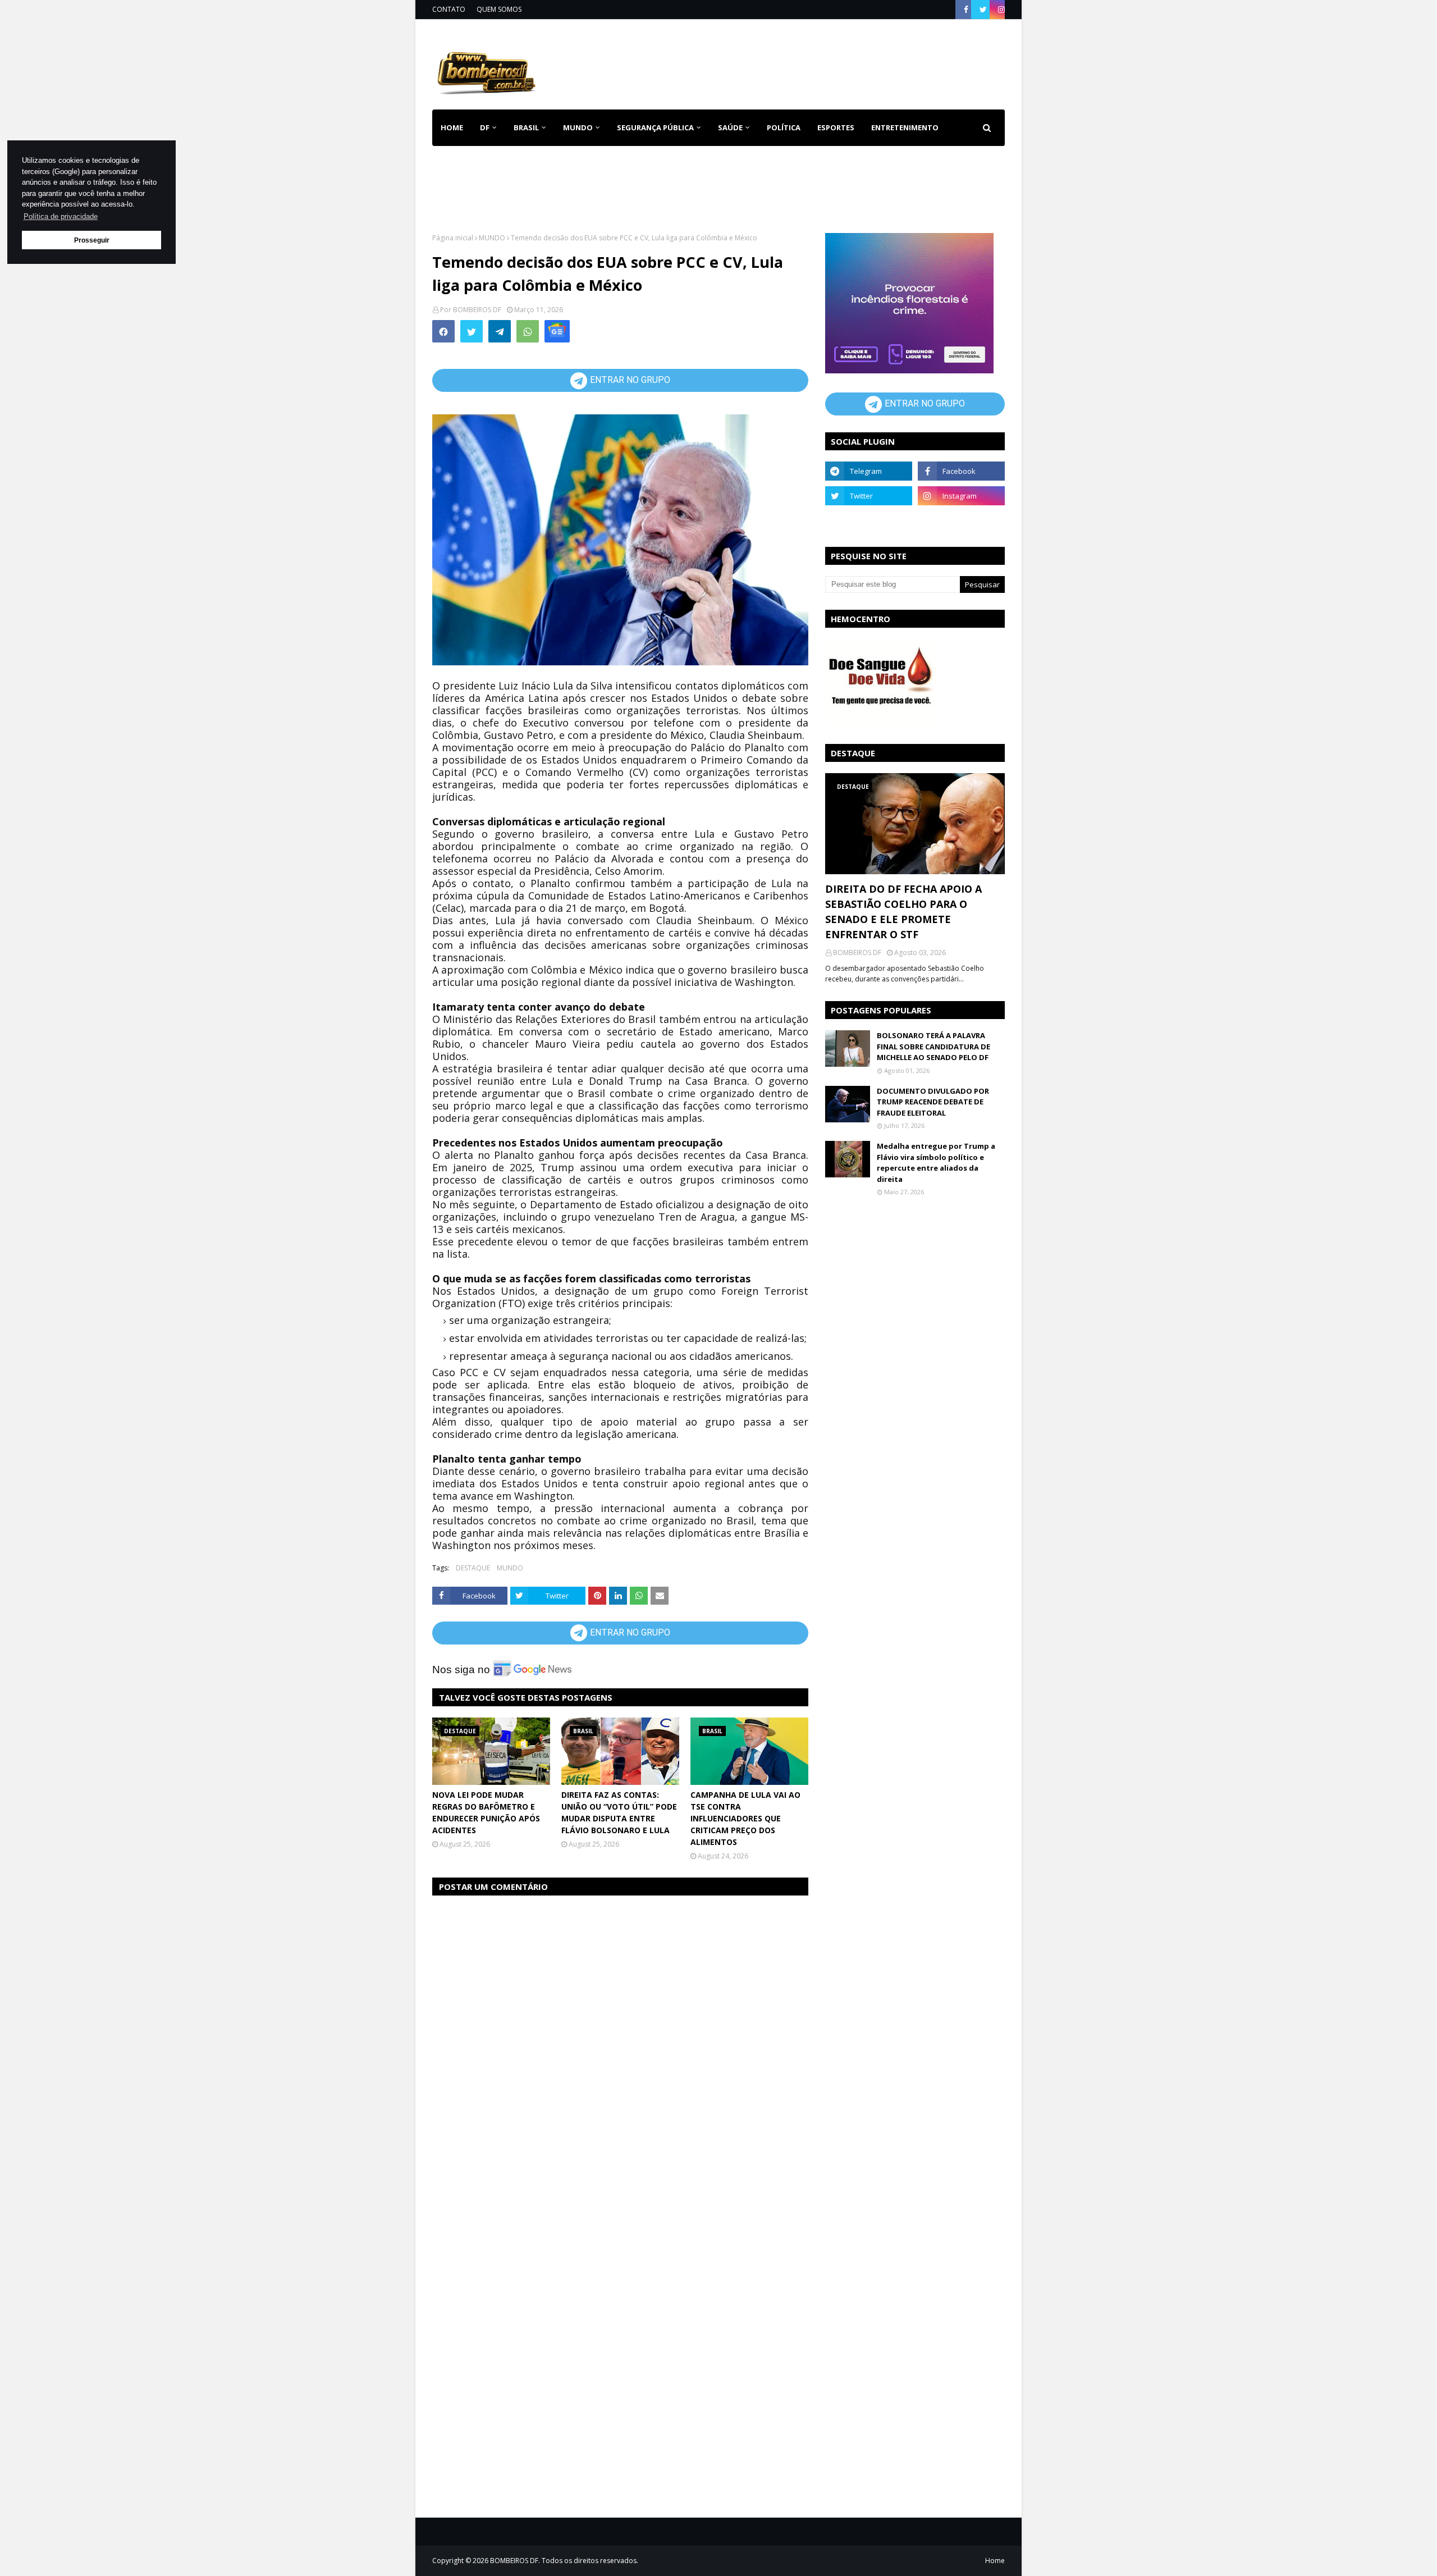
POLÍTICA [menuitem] (784, 127)
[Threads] (869, 520)
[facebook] (966, 10)
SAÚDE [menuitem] (730, 127)
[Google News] (557, 331)
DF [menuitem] (485, 127)
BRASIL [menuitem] (526, 127)
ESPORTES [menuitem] (836, 127)
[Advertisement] (800, 62)
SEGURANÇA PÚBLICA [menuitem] (655, 127)
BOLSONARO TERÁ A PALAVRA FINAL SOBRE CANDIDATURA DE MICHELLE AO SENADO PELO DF (933, 1046)
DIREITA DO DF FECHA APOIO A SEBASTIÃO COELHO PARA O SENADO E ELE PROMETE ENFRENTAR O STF (903, 912)
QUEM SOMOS (499, 9)
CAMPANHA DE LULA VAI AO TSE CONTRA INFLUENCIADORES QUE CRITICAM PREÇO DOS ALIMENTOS (745, 1818)
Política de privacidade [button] (61, 216)
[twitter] (983, 10)
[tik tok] (961, 520)
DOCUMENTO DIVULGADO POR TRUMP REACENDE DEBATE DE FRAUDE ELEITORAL (933, 1102)
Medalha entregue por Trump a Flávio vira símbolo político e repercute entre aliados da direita (936, 1163)
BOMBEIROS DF (477, 310)
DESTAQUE (473, 1568)
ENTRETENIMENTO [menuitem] (905, 127)
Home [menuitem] (452, 127)
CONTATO (449, 9)
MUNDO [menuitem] (578, 127)
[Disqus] (620, 2047)
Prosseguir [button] (92, 240)
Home (995, 2561)
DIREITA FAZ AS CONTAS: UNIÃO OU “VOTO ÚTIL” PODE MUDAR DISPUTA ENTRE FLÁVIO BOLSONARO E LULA (619, 1812)
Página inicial (453, 238)
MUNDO (492, 238)
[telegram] (869, 471)
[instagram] (1000, 10)
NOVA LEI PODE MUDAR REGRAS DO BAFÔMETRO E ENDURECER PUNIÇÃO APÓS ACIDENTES (486, 1812)
